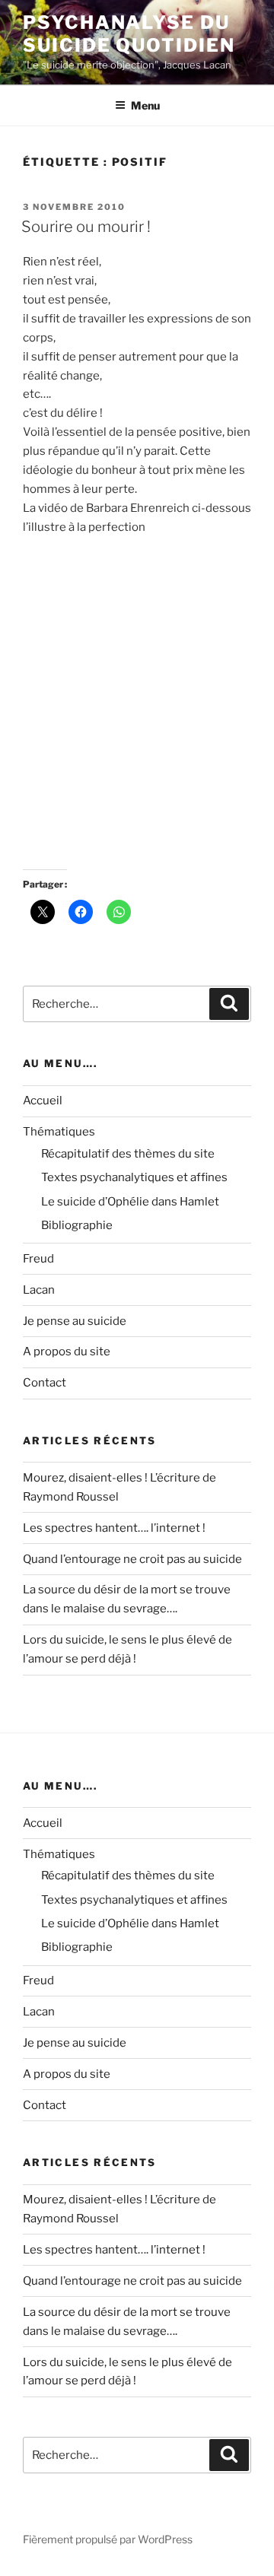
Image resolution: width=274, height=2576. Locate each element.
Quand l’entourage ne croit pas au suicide (132, 1559)
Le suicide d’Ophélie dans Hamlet (130, 1202)
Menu (145, 105)
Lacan (39, 1290)
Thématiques (59, 1132)
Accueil (43, 1101)
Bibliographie (77, 1225)
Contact (45, 1383)
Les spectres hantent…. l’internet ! (114, 1528)
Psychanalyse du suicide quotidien (129, 34)
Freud (38, 1259)
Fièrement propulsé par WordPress (108, 2539)
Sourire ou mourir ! (86, 227)
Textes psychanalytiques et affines (134, 1177)
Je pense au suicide (75, 1321)
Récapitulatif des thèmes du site (128, 1154)
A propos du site (67, 1352)
